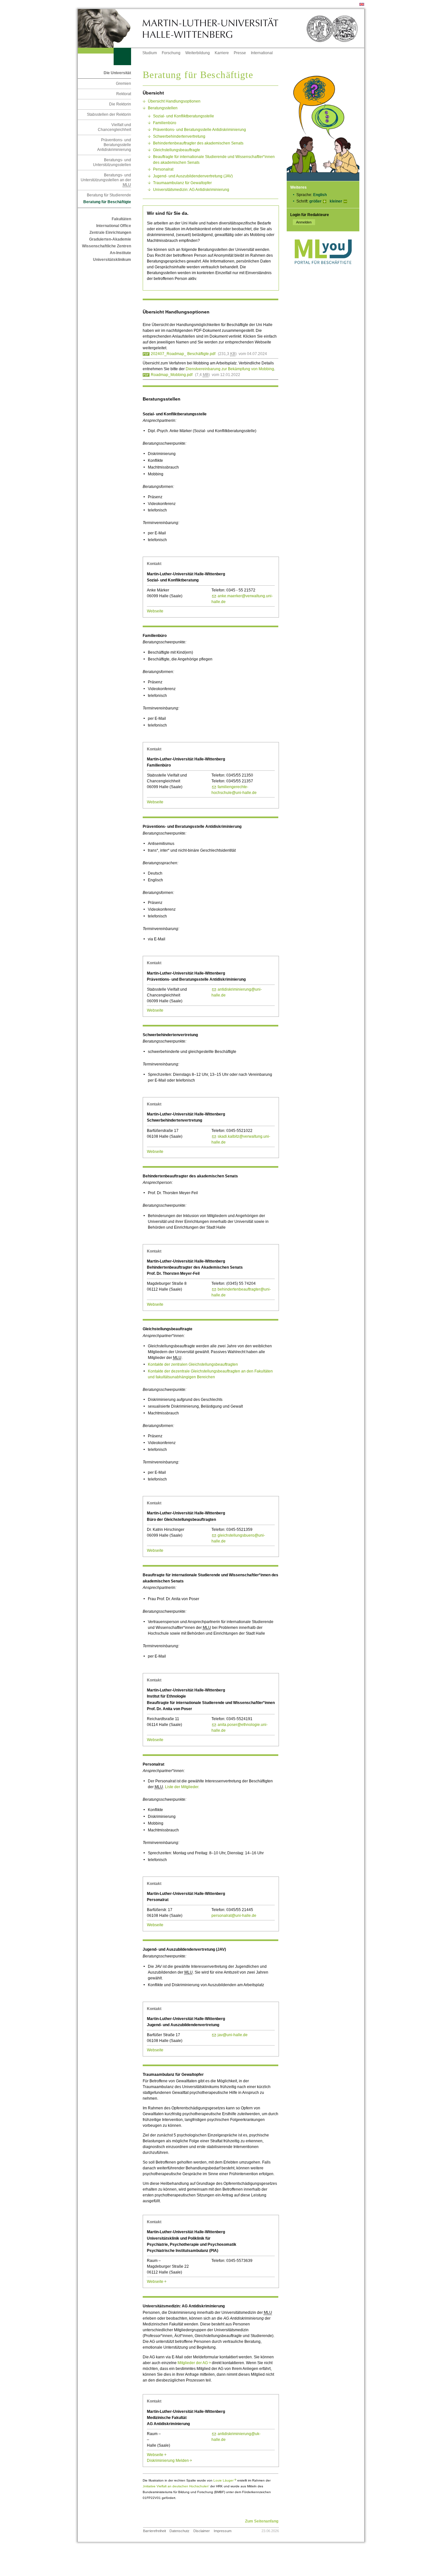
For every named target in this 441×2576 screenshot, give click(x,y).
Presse (240, 53)
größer (315, 201)
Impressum (223, 2531)
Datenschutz (179, 2531)
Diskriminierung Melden (169, 2461)
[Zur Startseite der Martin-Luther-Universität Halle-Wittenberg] (110, 28)
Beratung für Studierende (109, 195)
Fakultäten (121, 219)
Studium (150, 53)
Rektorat (124, 94)
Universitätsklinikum (112, 260)
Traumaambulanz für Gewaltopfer (182, 183)
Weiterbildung (198, 53)
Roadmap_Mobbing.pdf (172, 375)
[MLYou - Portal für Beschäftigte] (323, 271)
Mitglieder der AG (194, 2363)
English (320, 195)
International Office (114, 226)
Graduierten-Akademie (110, 239)
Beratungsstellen (163, 108)
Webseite (155, 611)
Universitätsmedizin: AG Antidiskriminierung (191, 190)
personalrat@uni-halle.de (234, 1916)
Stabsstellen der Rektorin (109, 114)
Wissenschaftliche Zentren (107, 246)
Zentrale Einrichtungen (110, 233)
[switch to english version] (362, 5)
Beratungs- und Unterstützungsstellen (112, 162)
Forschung (171, 53)
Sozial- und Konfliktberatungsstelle (184, 116)
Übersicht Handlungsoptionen (174, 101)
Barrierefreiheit (154, 2531)
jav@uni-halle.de (233, 2035)
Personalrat (163, 169)
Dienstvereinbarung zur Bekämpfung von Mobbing (230, 369)
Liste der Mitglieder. (182, 1787)
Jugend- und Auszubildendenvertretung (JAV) (193, 176)
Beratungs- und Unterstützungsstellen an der (106, 180)
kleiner (336, 201)
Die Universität (117, 73)
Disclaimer (202, 2531)
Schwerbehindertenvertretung (179, 136)
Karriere (222, 53)
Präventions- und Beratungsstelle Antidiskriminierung (114, 145)
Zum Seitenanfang (262, 2521)
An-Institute (120, 253)
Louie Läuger (225, 2480)
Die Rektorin (120, 104)
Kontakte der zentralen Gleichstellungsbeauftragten (193, 1364)
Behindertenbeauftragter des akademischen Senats (198, 143)
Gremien (123, 84)
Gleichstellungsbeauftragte (177, 150)
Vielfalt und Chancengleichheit (114, 127)
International (262, 53)
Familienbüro (165, 123)
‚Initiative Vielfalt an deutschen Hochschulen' (176, 2486)
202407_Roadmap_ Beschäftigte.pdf (183, 354)
